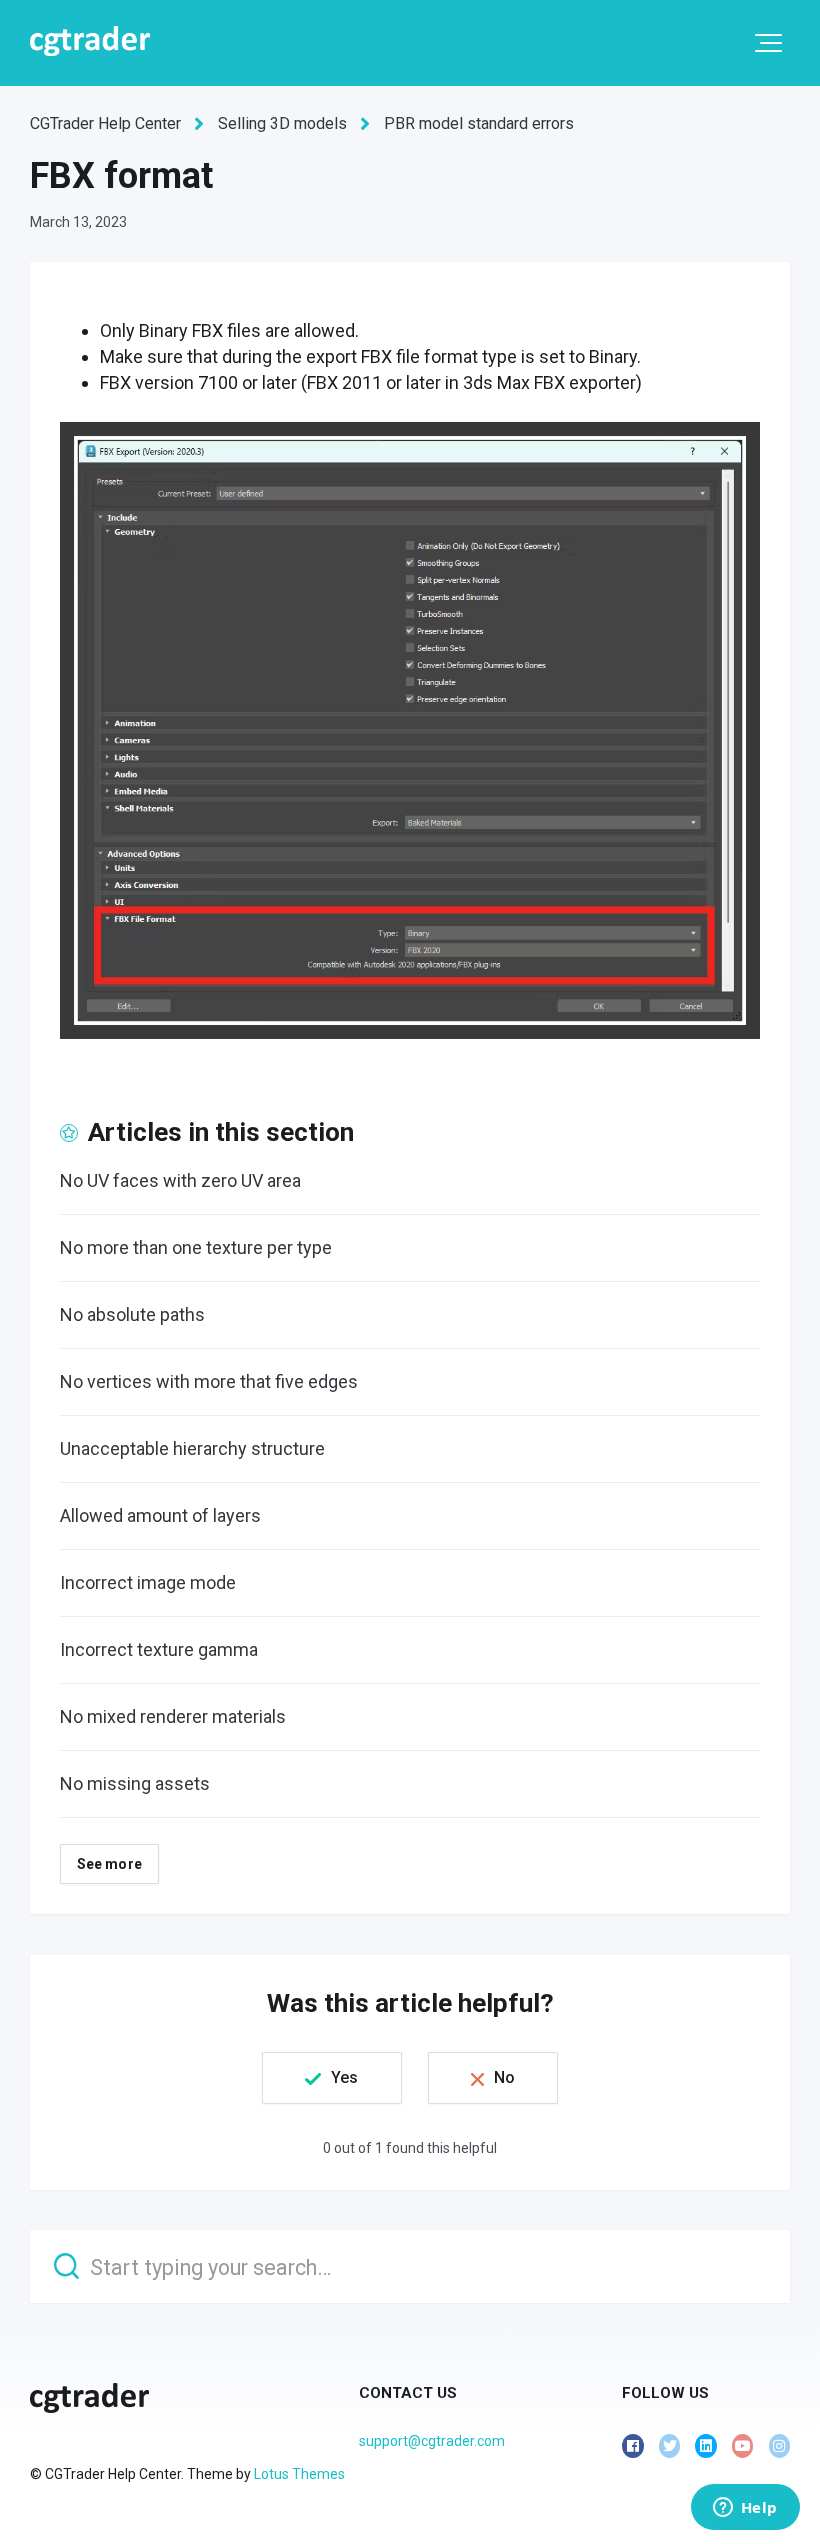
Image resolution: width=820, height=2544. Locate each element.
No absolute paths (132, 1314)
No (504, 2077)
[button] (768, 43)
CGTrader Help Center (105, 123)
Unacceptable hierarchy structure (192, 1448)
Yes (344, 2077)
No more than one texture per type (196, 1247)
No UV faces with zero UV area (180, 1180)
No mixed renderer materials (173, 1716)
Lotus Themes (299, 2474)
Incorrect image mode (148, 1582)
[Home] (90, 41)
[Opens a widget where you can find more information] (745, 2509)
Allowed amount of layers (160, 1515)
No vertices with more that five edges (209, 1381)
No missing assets (135, 1783)
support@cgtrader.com (432, 2441)
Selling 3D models (282, 123)
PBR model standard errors (479, 123)
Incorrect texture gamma (159, 1649)
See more (109, 1864)
